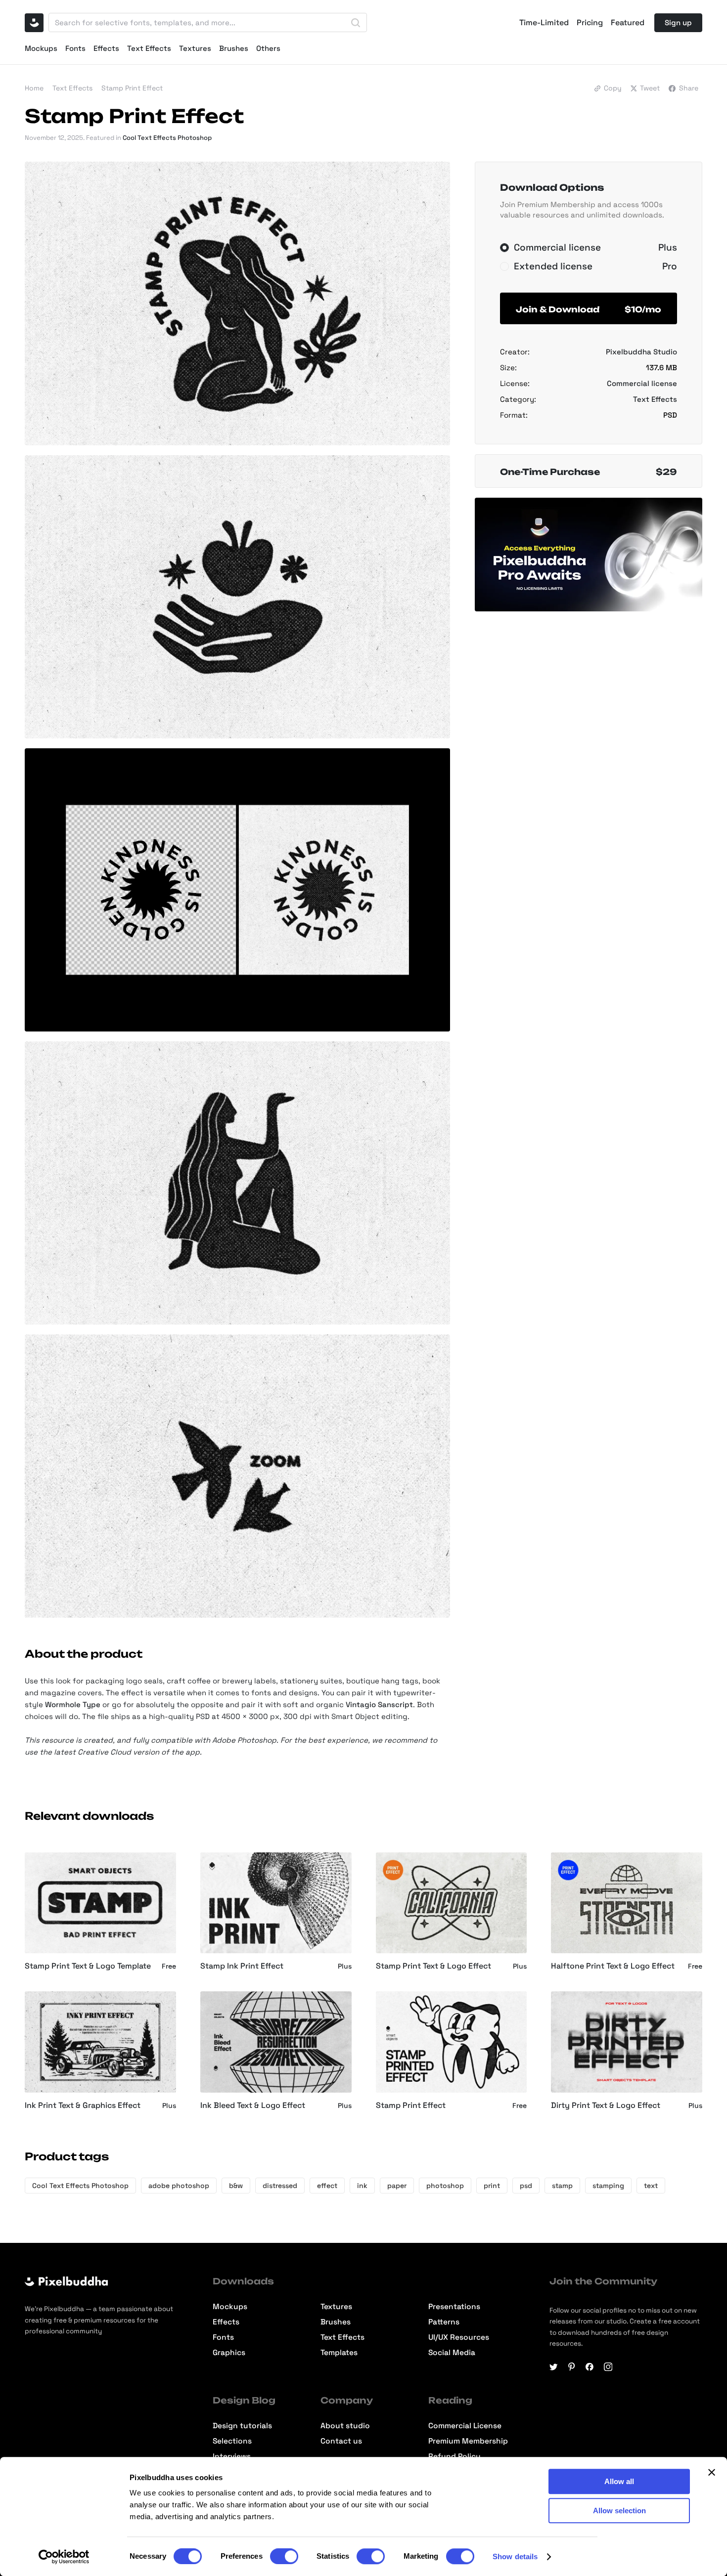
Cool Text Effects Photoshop (167, 138)
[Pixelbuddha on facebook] (590, 2367)
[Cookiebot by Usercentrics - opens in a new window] (64, 2557)
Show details (515, 2556)
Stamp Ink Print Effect (242, 1966)
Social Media (452, 2353)
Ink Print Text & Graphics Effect (83, 2105)
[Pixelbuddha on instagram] (608, 2367)
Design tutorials (242, 2426)
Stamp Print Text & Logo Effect (433, 1966)
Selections (232, 2441)
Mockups (41, 48)
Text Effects (149, 48)
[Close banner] (712, 2472)
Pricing (590, 23)
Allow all (619, 2481)
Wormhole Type (73, 1704)
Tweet (650, 88)
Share (689, 88)
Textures (195, 48)
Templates (339, 2353)
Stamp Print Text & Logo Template (88, 1966)
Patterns (444, 2322)
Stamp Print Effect (411, 2105)
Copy (613, 88)
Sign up (678, 22)
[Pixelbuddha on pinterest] (571, 2367)
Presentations (454, 2307)
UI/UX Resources (459, 2338)
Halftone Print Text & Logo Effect (613, 1966)
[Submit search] (356, 23)
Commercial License (465, 2426)
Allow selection (619, 2511)
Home (34, 88)
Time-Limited (544, 23)
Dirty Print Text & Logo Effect (606, 2105)
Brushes (234, 48)
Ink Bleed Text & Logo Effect (253, 2105)
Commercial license (642, 383)
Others (268, 48)
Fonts (75, 48)
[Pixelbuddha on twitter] (554, 2367)
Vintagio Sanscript (379, 1704)
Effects (106, 48)
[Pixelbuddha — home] (34, 23)
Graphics (229, 2353)
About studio (345, 2426)
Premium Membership (468, 2441)
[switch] (284, 2556)
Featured (628, 23)
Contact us (341, 2441)
